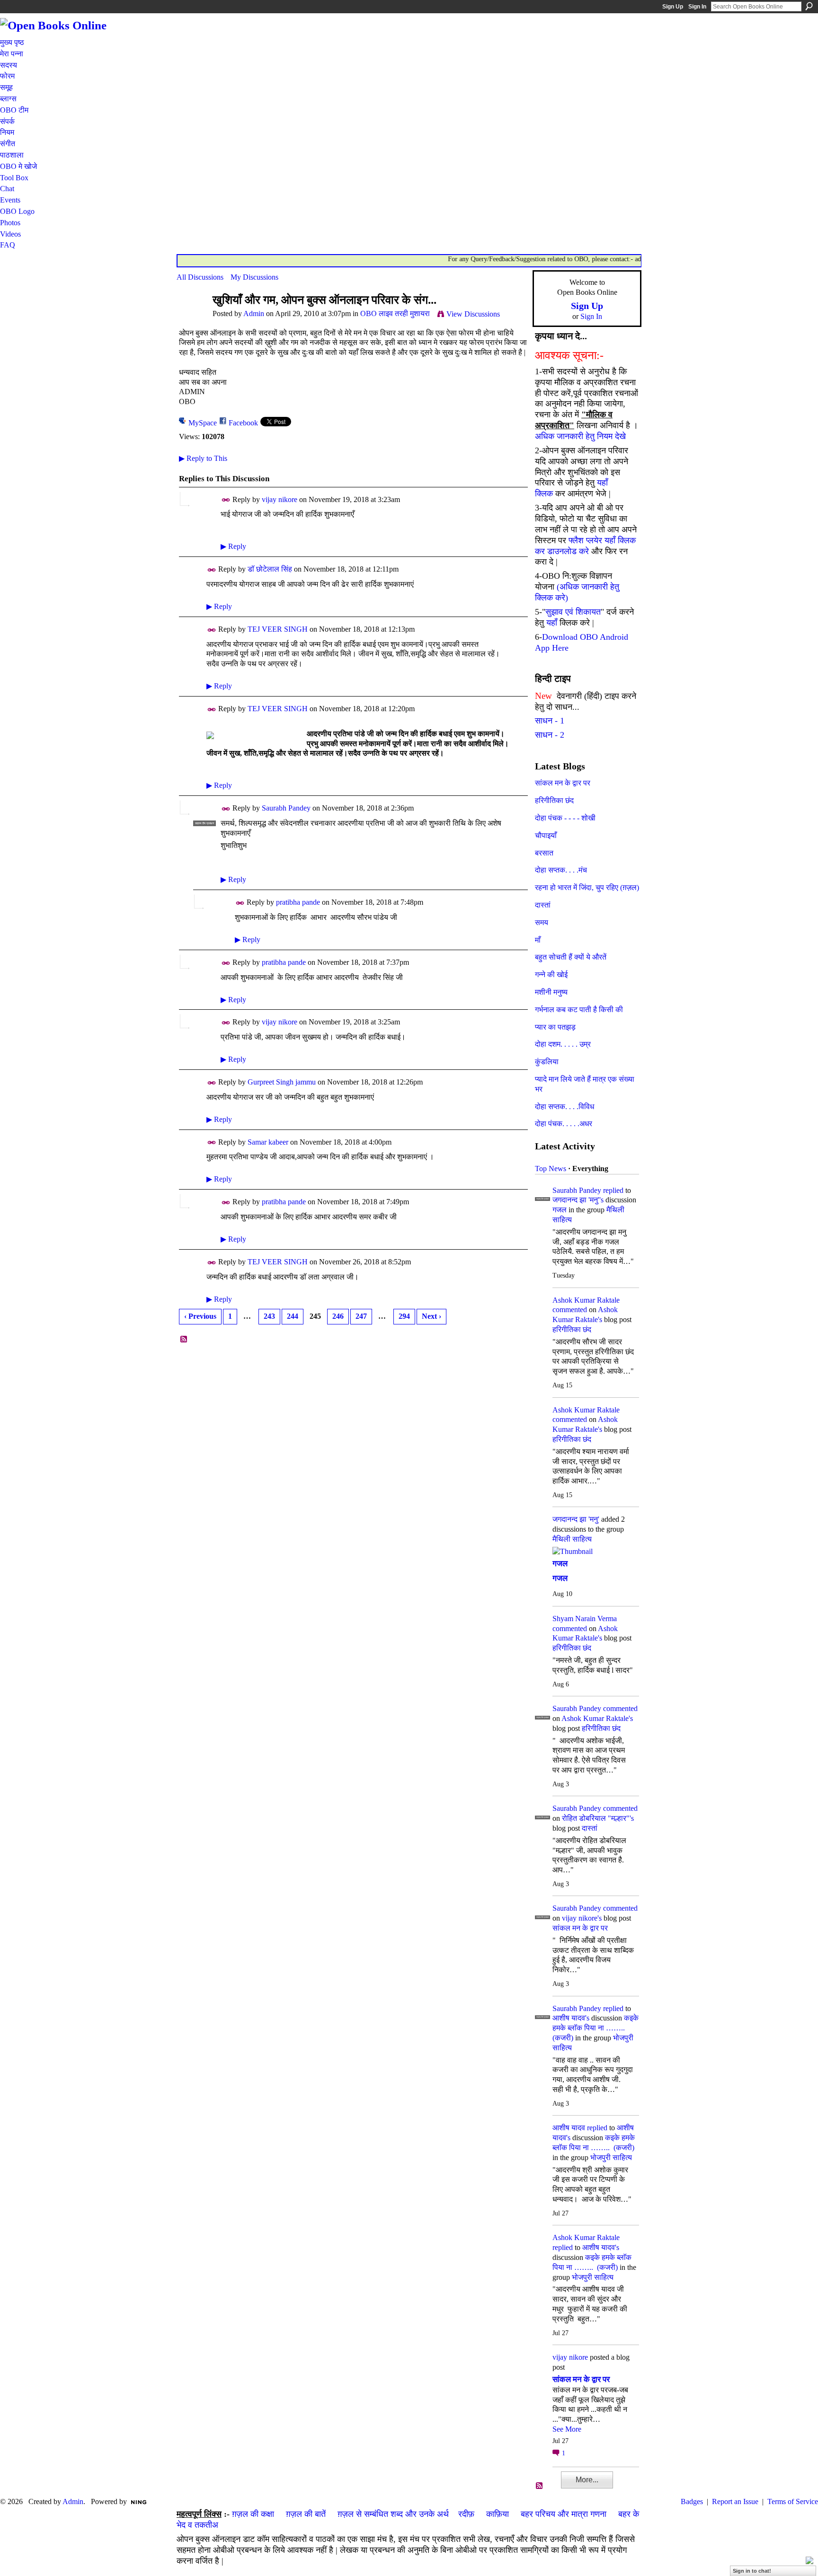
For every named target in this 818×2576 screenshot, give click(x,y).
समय (542, 922)
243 (269, 1316)
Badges (692, 2501)
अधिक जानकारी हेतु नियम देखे (580, 436)
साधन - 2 (550, 735)
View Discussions (473, 314)
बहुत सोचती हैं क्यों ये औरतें (571, 957)
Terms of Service (793, 2501)
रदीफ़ (466, 2514)
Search (809, 6)
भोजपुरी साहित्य (611, 2157)
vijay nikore (280, 499)
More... (587, 2480)
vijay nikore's (582, 1918)
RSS (184, 1340)
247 (361, 1316)
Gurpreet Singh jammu (282, 1082)
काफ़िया (498, 2514)
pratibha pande (298, 902)
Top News (551, 1169)
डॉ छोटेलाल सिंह (270, 569)
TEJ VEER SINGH (278, 629)
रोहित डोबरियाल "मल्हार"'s (598, 1818)
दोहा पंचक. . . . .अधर (564, 1124)
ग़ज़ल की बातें (306, 2514)
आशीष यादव (569, 2128)
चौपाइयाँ (546, 835)
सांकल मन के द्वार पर (563, 783)
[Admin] (192, 318)
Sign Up (673, 7)
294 (404, 1316)
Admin (254, 313)
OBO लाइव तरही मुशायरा (395, 313)
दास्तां (543, 905)
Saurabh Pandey (286, 808)
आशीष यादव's (571, 2018)
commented (570, 1310)
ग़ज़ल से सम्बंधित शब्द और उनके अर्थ (393, 2514)
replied (613, 1190)
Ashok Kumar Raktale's (597, 1718)
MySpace (203, 423)
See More (567, 2429)
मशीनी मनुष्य (551, 992)
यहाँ (552, 623)
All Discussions (200, 277)
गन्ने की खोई (551, 975)
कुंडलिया (547, 1062)
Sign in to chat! (752, 2571)
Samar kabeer (268, 1142)
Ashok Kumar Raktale (586, 1300)
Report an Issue (735, 2501)
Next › (431, 1316)
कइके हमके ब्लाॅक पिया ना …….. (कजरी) (596, 2028)
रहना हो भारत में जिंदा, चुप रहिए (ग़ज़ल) (587, 887)
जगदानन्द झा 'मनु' (576, 1519)
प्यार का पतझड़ (555, 1027)
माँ (538, 940)
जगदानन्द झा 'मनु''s (578, 1200)
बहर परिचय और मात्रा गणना (564, 2514)
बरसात (544, 853)
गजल (560, 1210)
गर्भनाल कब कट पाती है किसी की (579, 1010)
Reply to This (203, 458)
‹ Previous (200, 1316)
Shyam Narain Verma (585, 1619)
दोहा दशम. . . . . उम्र (563, 1044)
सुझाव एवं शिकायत (573, 612)
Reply (233, 546)
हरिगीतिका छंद (554, 800)
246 (338, 1316)
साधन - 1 (550, 721)
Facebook (243, 423)
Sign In (697, 7)
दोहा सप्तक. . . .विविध (565, 1107)
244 (293, 1316)
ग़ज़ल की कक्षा (253, 2514)
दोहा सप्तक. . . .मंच (561, 870)
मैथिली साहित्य (572, 1539)
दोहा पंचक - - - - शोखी (565, 818)
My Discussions (254, 277)
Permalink (226, 500)
